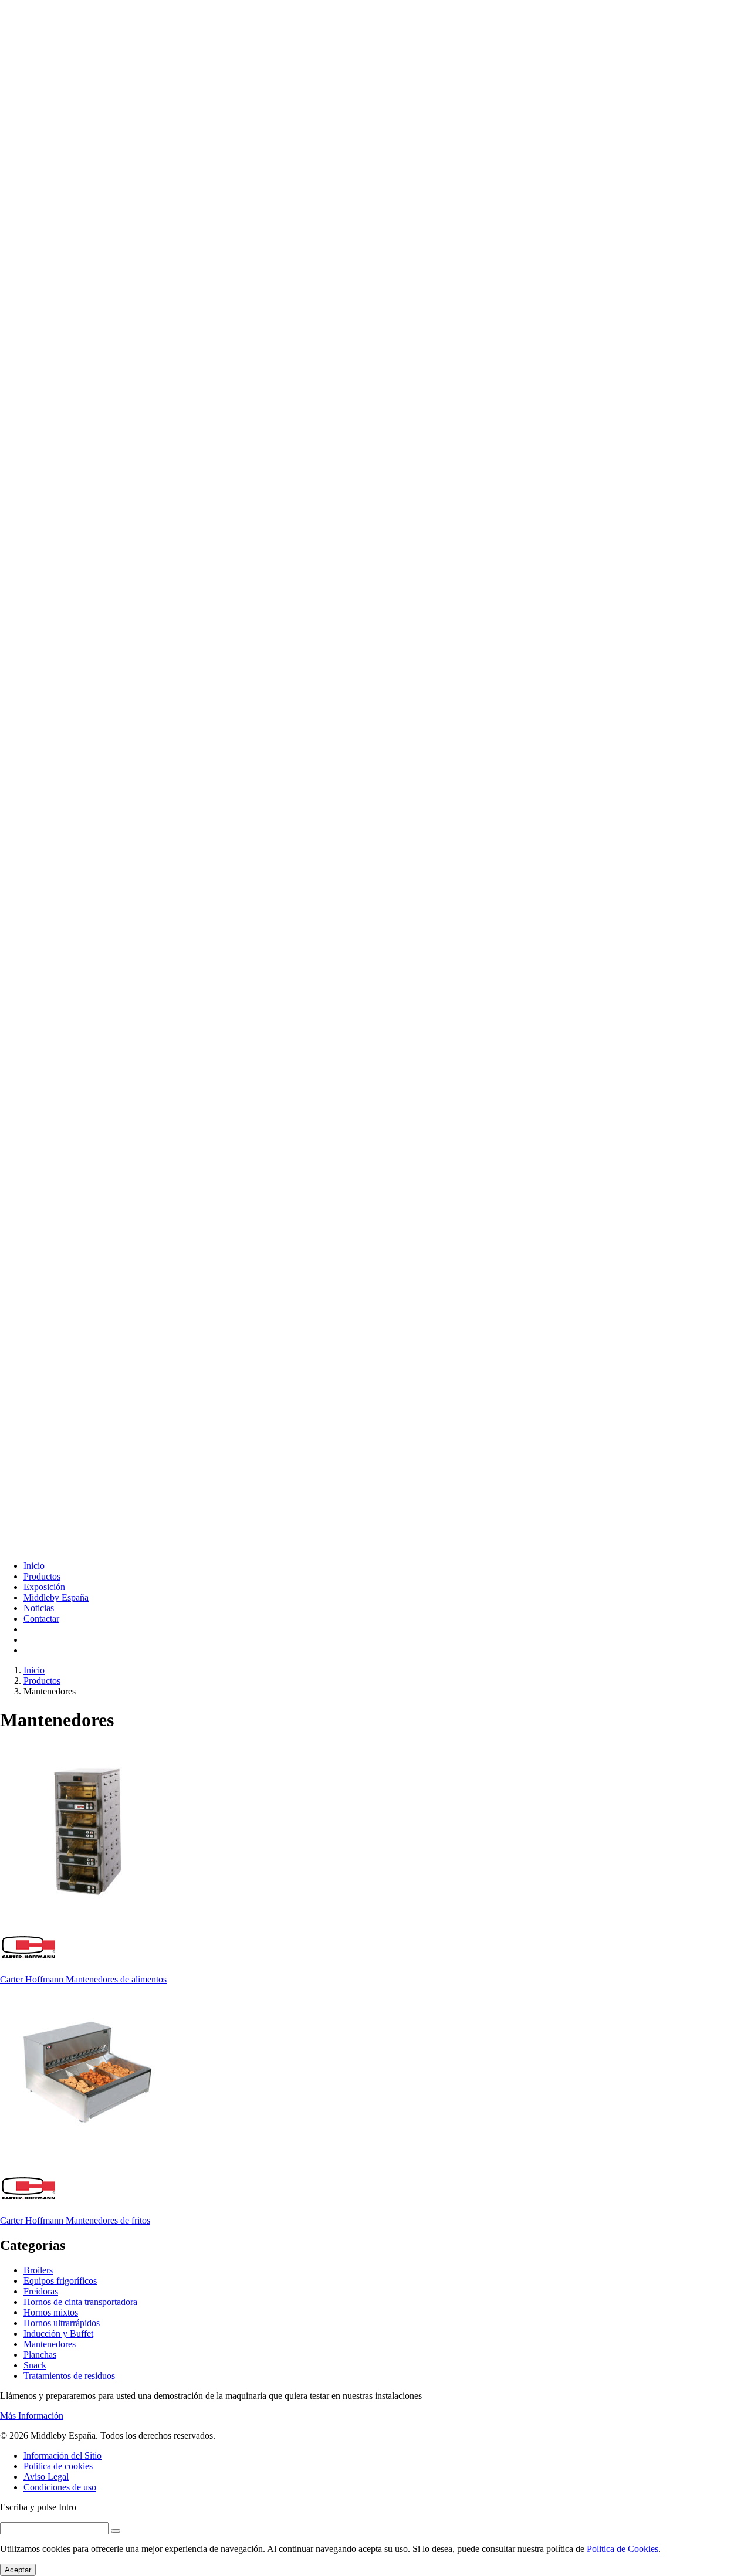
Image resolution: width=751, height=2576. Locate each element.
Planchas (40, 2355)
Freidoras (41, 2291)
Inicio (34, 1566)
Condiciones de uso (60, 2487)
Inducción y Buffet (58, 2333)
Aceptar (18, 2570)
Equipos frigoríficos (60, 2281)
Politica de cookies (58, 2466)
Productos (42, 1576)
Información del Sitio (62, 2455)
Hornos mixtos (51, 2312)
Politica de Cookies (623, 2549)
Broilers (38, 2270)
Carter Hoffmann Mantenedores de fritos (75, 2220)
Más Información (32, 2416)
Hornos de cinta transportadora (80, 2302)
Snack (35, 2365)
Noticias (39, 1608)
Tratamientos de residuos (69, 2376)
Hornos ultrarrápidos (62, 2323)
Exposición (44, 1587)
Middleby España (56, 1597)
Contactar (41, 1619)
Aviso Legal (46, 2477)
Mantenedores (50, 2344)
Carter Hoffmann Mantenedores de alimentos (83, 1979)
